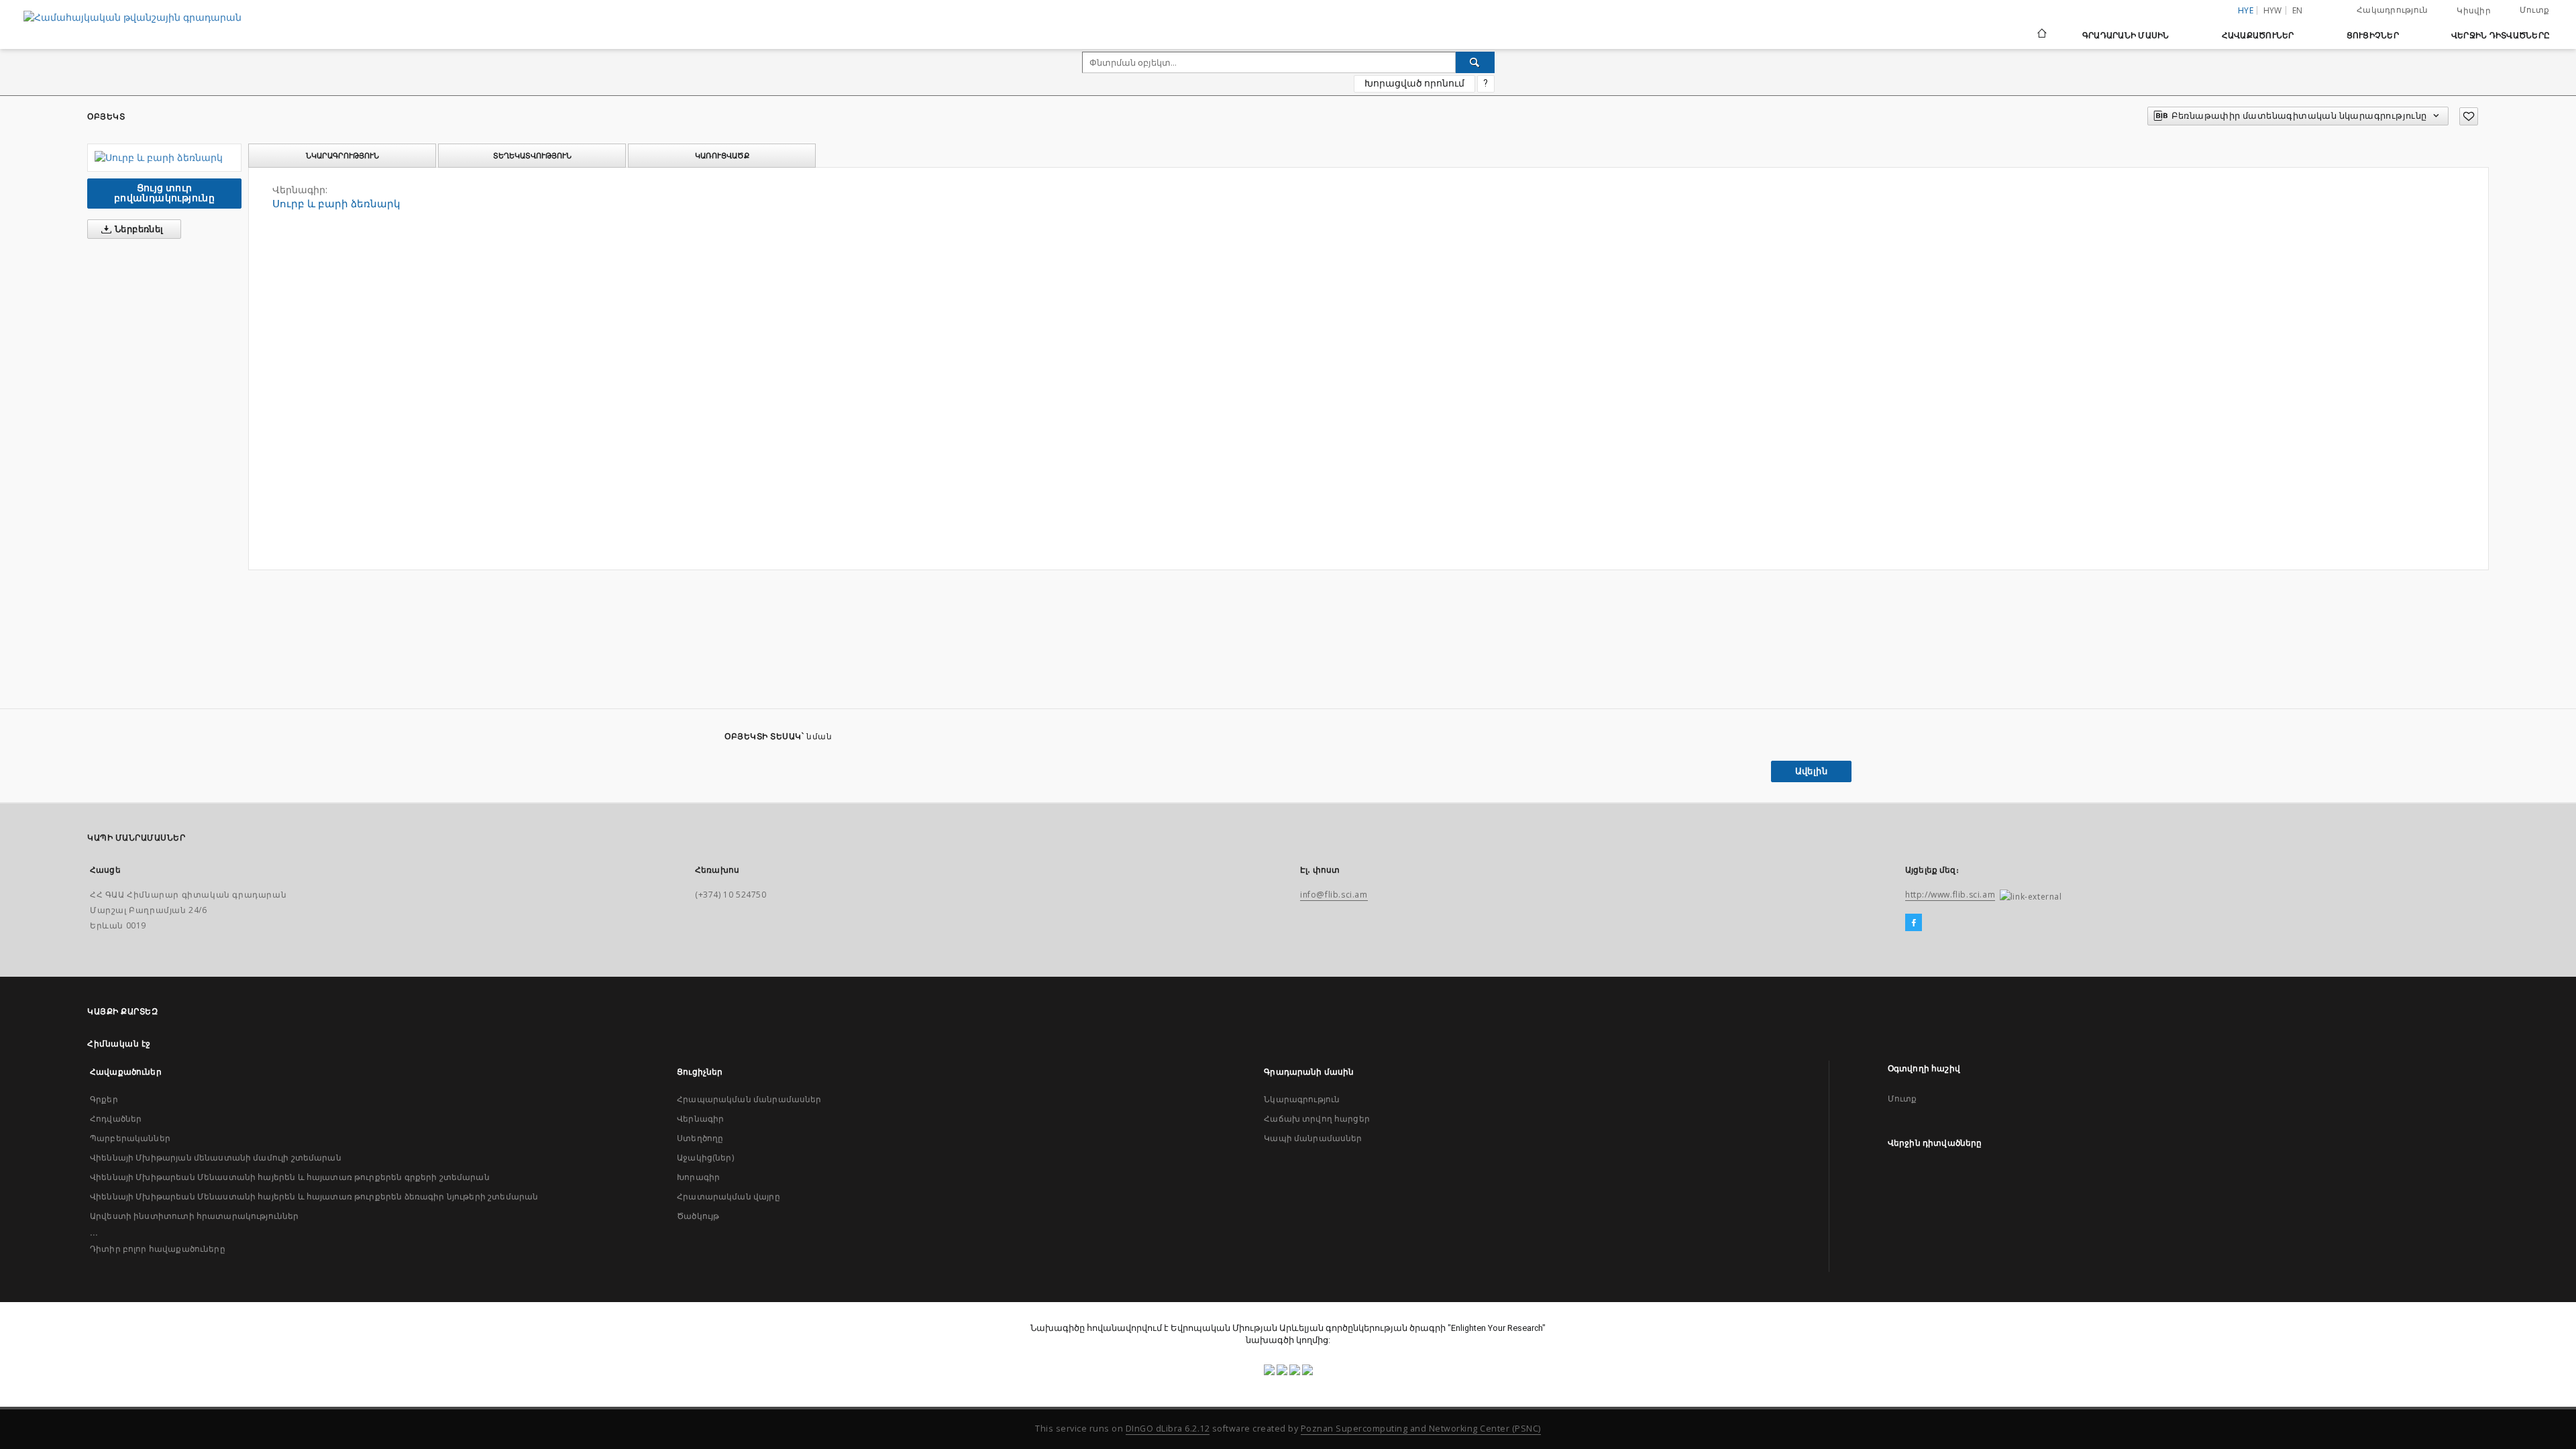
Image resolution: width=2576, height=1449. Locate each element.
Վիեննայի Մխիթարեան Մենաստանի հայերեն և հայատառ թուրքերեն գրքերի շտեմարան (290, 1177)
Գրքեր (104, 1099)
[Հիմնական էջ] (2041, 35)
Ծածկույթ (698, 1216)
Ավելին (1811, 771)
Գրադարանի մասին (2126, 35)
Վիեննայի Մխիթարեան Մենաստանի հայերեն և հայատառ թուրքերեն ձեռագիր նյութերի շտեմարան (314, 1196)
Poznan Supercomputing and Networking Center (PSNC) (1421, 1429)
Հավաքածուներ (2258, 35)
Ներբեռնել (138, 229)
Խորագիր (698, 1177)
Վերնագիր (700, 1119)
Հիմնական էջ (119, 1043)
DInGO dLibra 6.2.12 (1168, 1429)
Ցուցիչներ (2373, 35)
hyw (2273, 10)
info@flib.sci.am (1334, 895)
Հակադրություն (2392, 10)
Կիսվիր (2474, 11)
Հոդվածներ (116, 1119)
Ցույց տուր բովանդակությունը (164, 193)
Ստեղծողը (700, 1138)
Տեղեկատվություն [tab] (532, 156)
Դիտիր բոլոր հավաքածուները (158, 1249)
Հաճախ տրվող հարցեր (1317, 1119)
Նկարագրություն (1302, 1099)
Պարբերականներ (130, 1138)
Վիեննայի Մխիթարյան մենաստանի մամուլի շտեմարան (216, 1158)
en (2298, 10)
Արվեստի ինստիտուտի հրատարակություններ (195, 1216)
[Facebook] (1914, 923)
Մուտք (2534, 10)
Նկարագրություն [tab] (342, 156)
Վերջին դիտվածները (2501, 35)
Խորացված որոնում (1414, 83)
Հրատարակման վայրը (729, 1196)
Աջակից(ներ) (705, 1158)
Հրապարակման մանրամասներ (749, 1099)
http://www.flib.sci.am (1950, 895)
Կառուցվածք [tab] (722, 156)
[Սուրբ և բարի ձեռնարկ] (164, 158)
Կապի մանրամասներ (1313, 1138)
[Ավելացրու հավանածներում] (2469, 116)
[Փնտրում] (1475, 62)
